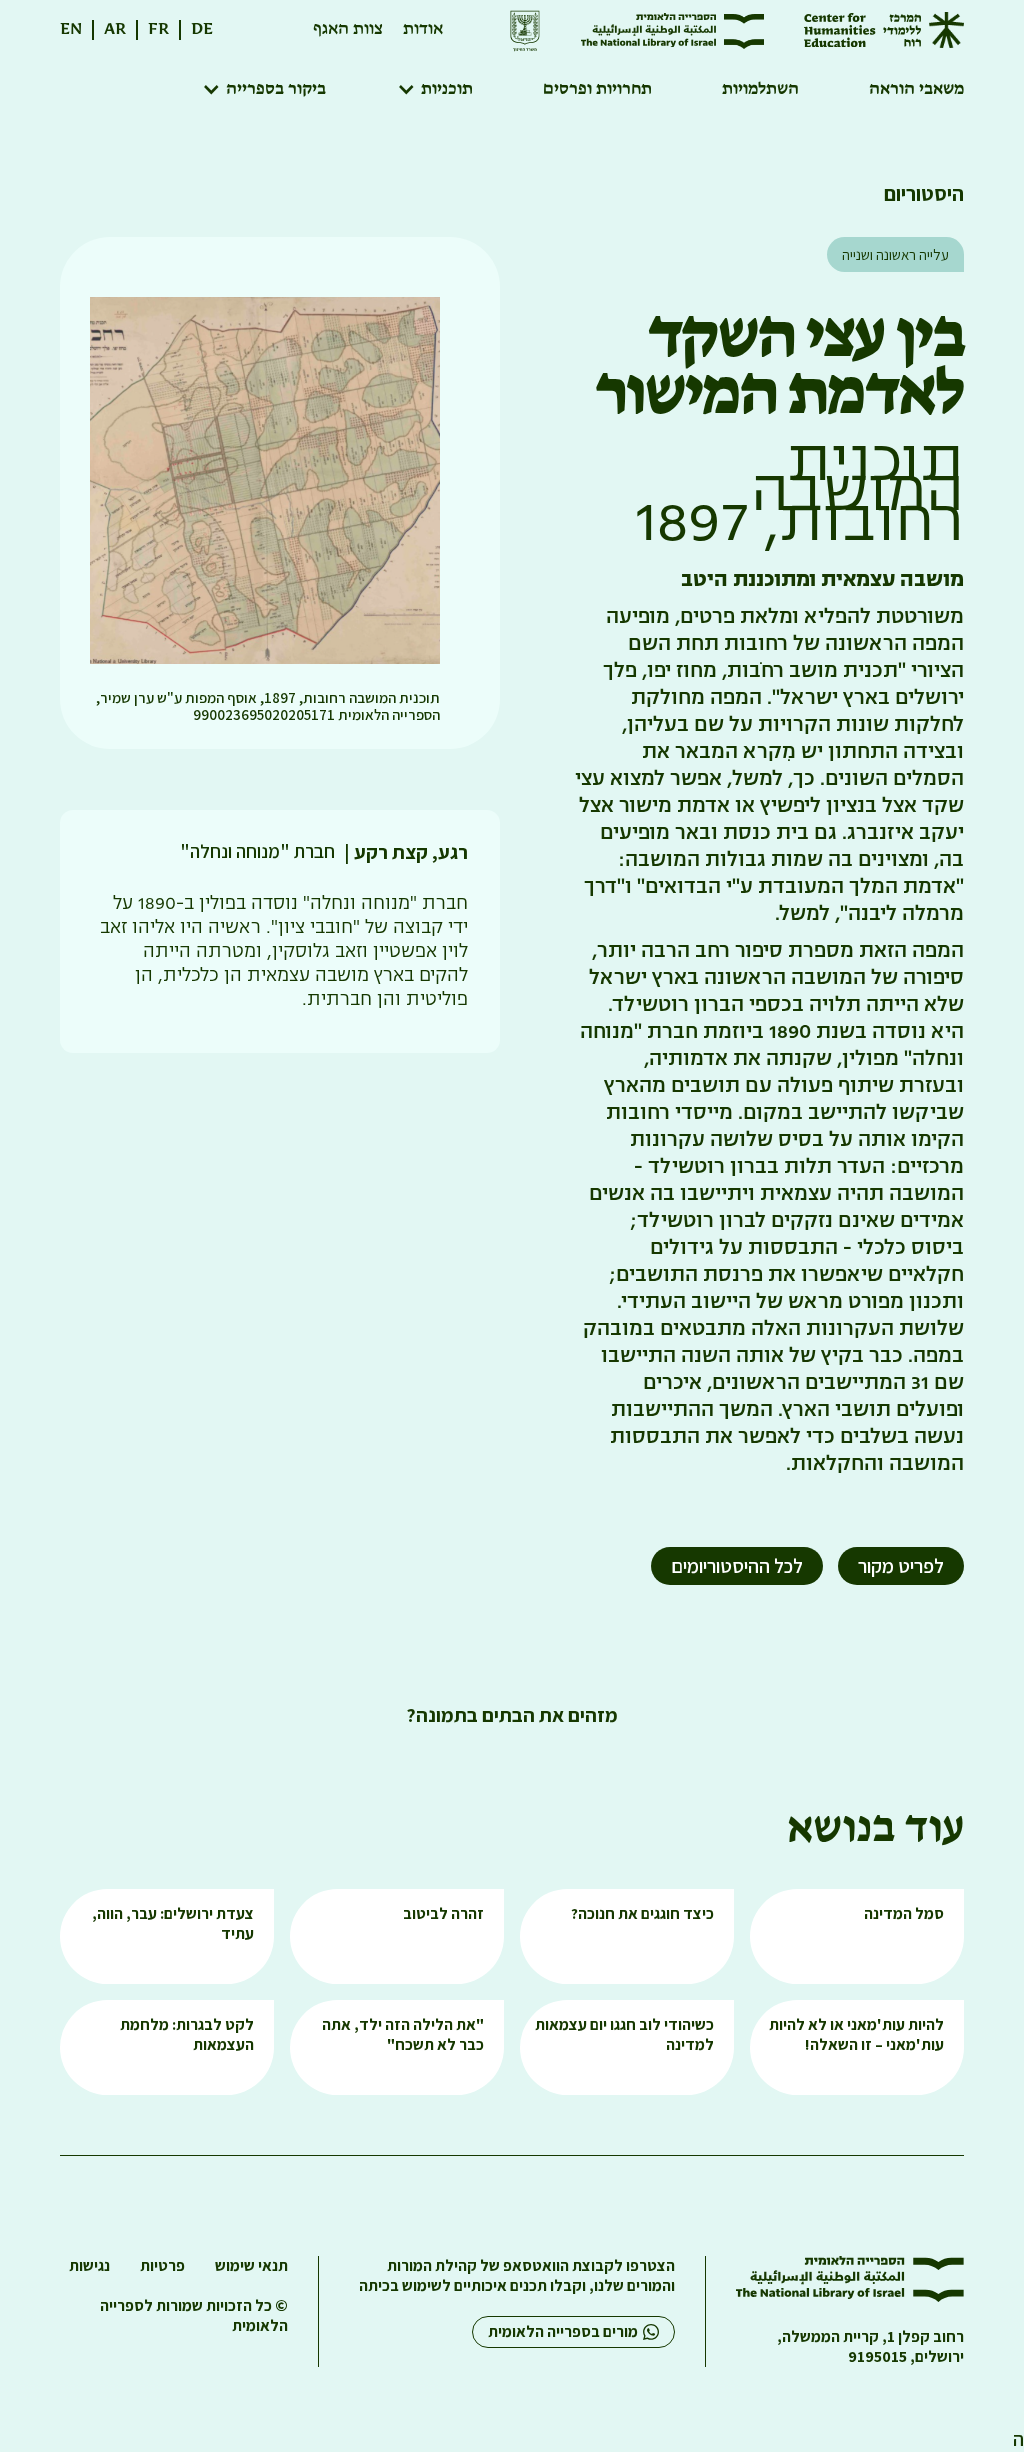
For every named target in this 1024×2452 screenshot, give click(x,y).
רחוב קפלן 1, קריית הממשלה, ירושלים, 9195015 (870, 2347)
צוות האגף (348, 29)
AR (115, 29)
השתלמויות (760, 90)
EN (71, 29)
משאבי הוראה (916, 90)
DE (202, 29)
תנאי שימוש (251, 2266)
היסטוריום (924, 193)
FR (158, 29)
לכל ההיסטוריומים (737, 1566)
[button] (434, 90)
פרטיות (162, 2266)
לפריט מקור (901, 1566)
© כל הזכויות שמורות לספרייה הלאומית (194, 2316)
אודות (423, 29)
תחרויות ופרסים (597, 90)
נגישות (89, 2266)
